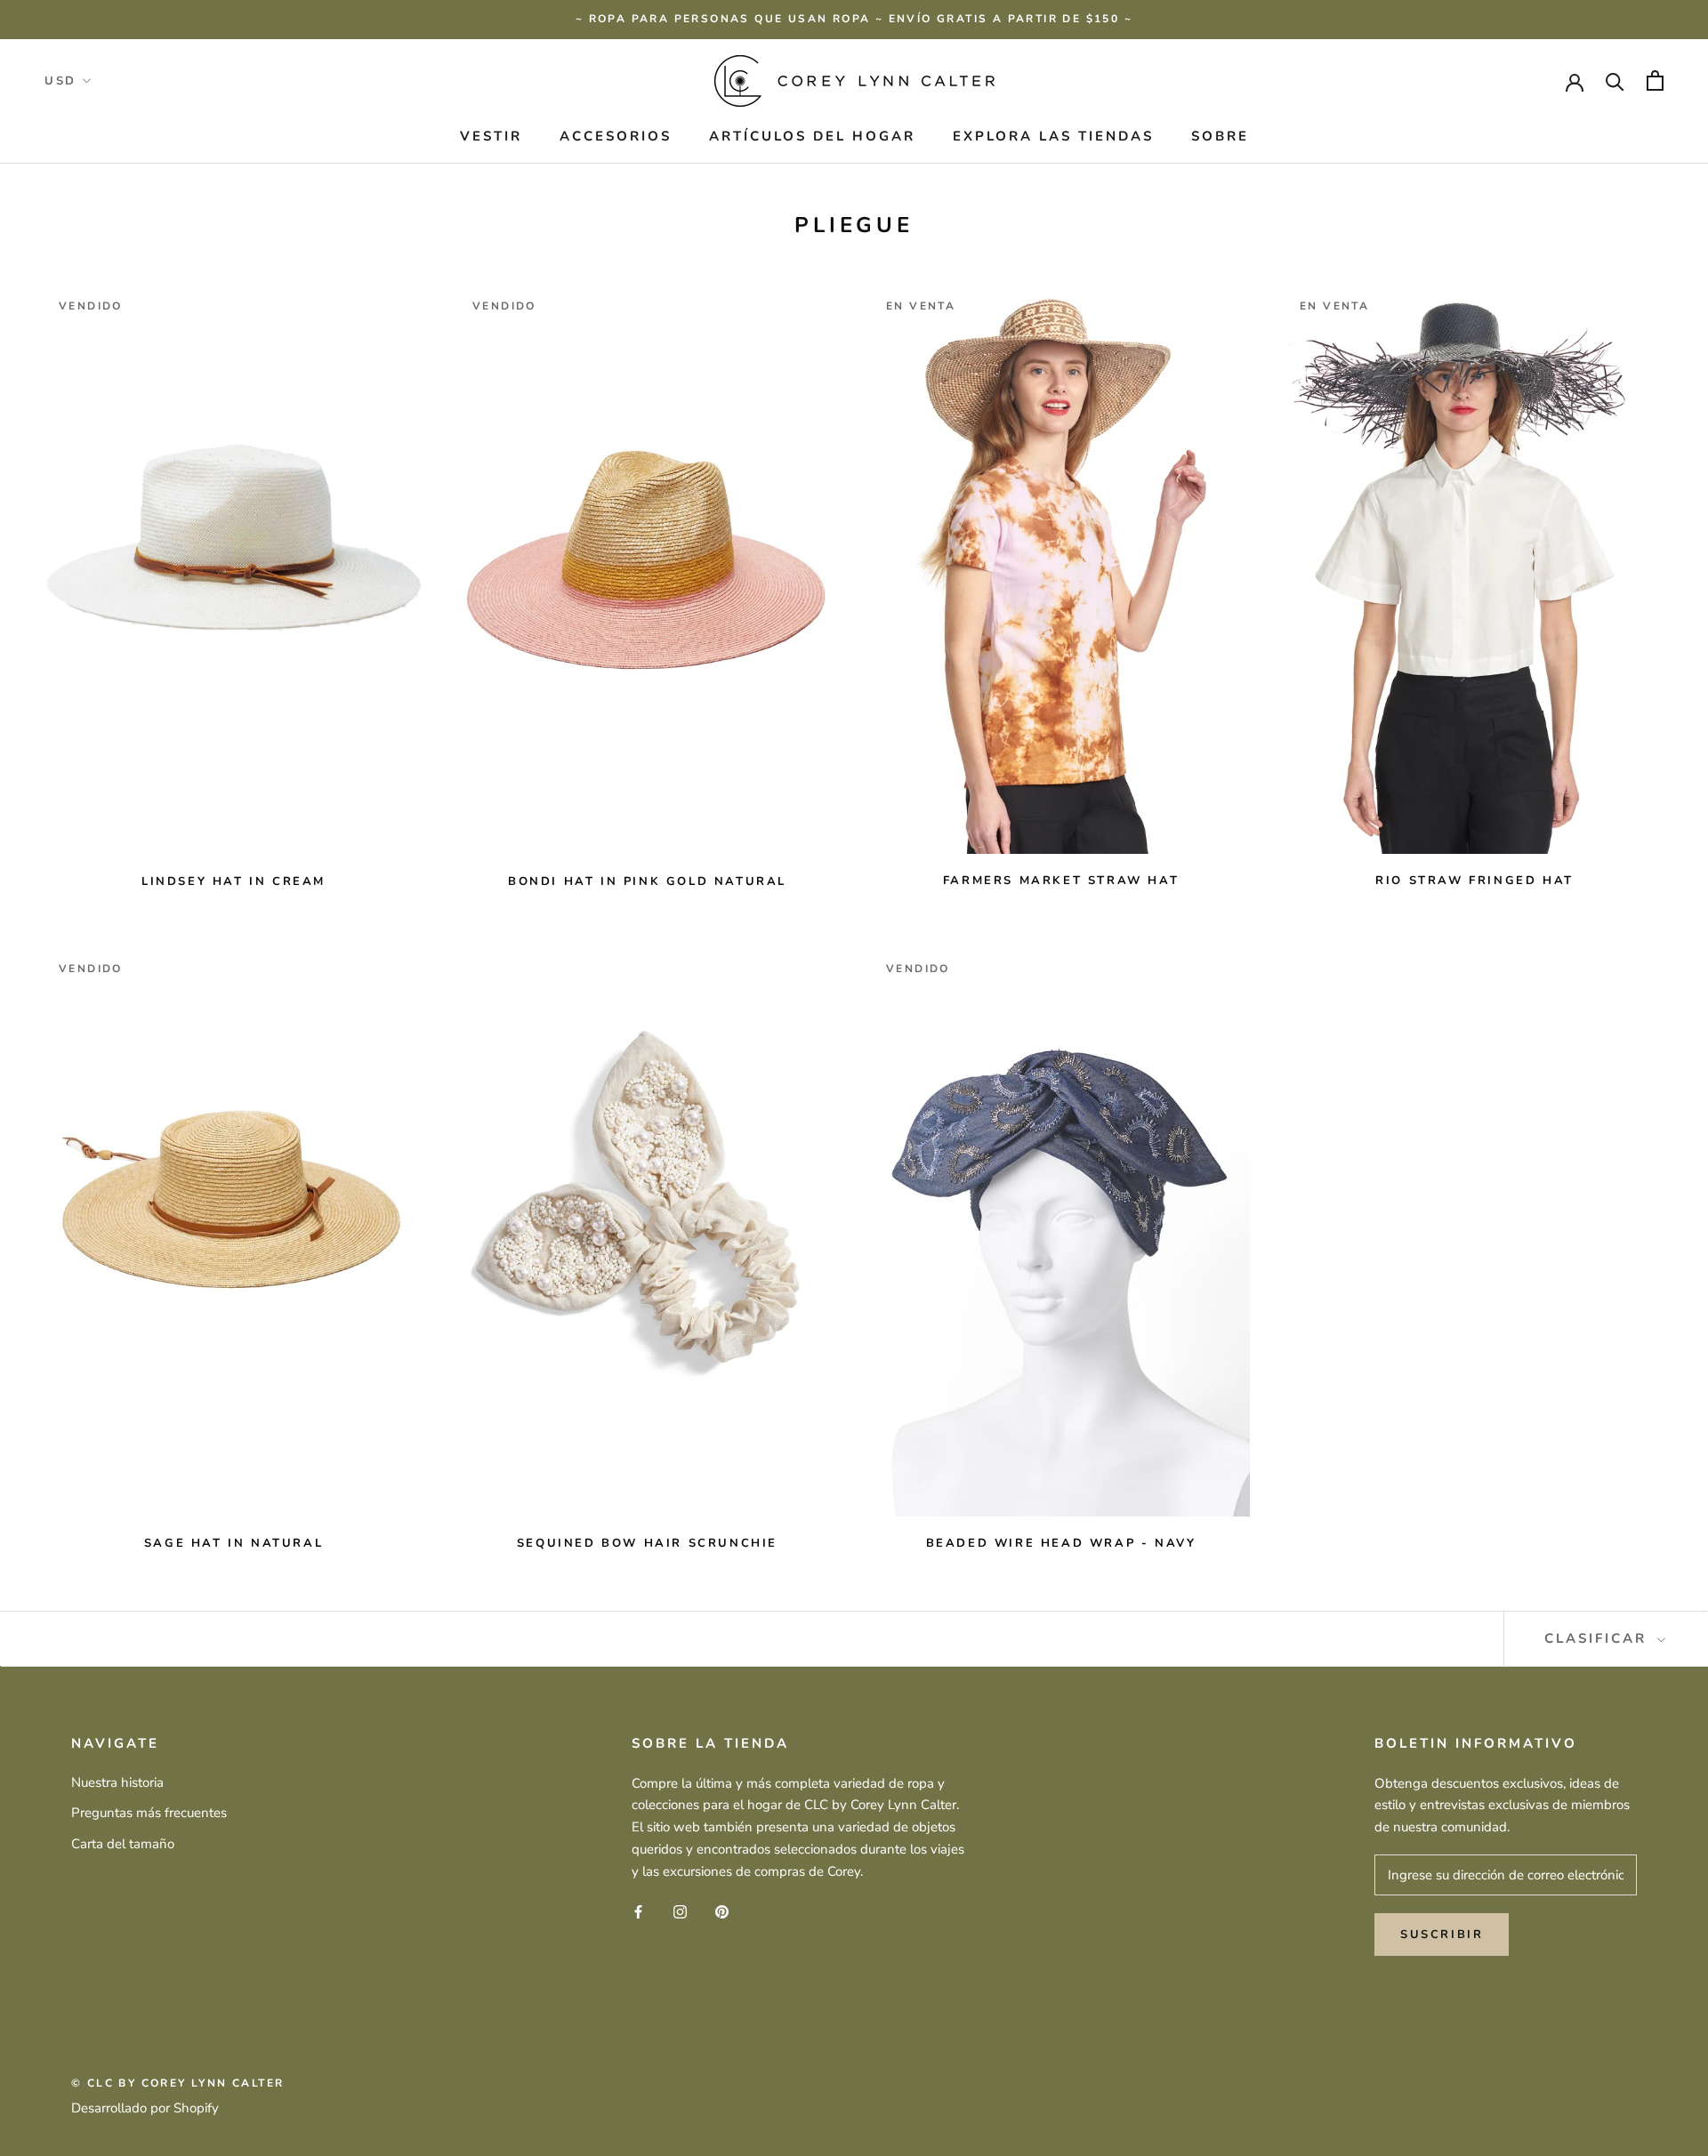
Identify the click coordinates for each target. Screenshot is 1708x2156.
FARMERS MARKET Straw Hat (1061, 881)
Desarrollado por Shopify (145, 2108)
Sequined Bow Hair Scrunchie (647, 1543)
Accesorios (616, 136)
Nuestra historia (117, 1782)
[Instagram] (680, 1911)
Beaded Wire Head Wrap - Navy (1061, 1543)
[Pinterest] (722, 1911)
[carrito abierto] (1655, 80)
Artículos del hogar (812, 136)
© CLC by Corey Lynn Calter (177, 2083)
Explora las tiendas (1053, 136)
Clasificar (1599, 1638)
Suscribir (1442, 1935)
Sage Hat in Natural (234, 1543)
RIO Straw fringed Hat (1474, 881)
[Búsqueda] (1615, 80)
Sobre (1220, 136)
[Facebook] (638, 1911)
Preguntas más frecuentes (149, 1813)
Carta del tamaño (123, 1844)
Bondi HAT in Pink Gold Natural (647, 881)
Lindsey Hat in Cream (234, 881)
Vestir (491, 136)
